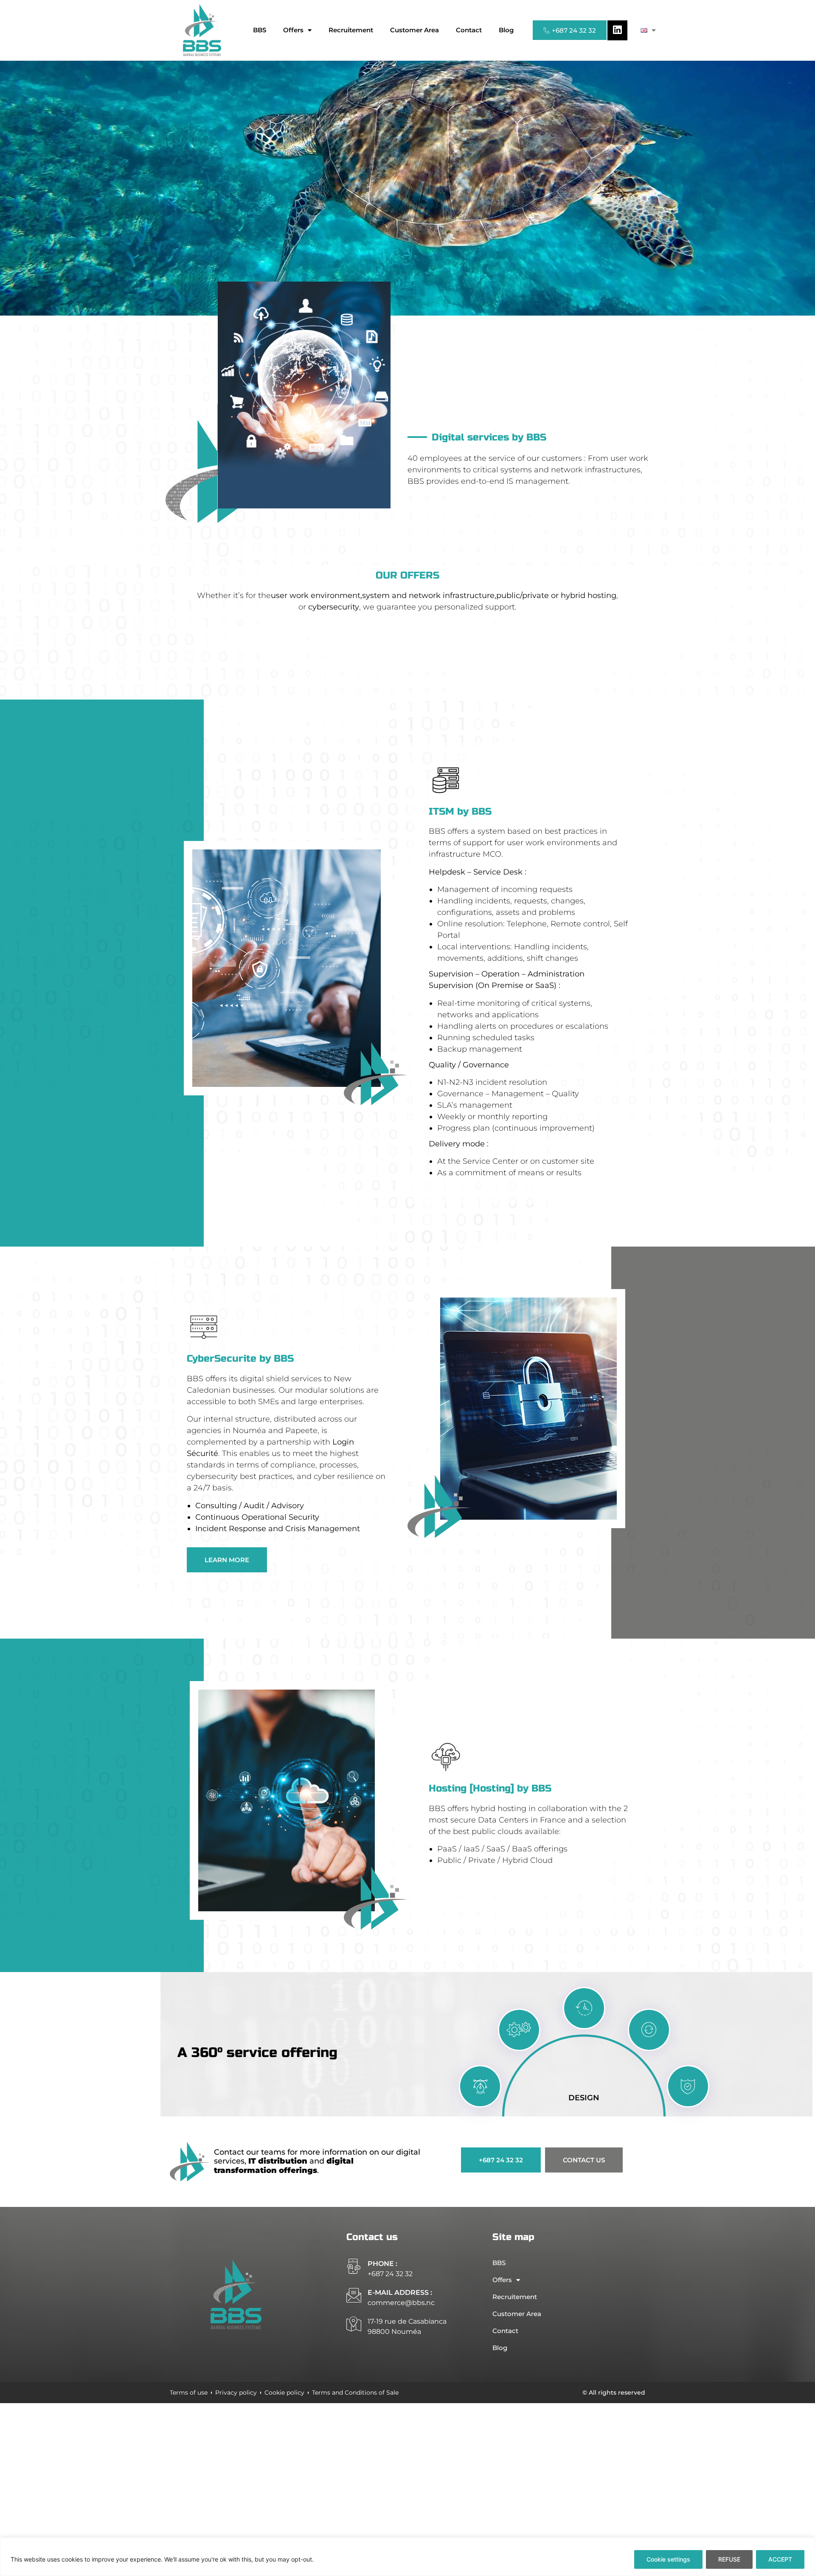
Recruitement (351, 30)
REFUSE (729, 2559)
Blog (506, 30)
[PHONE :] (354, 2266)
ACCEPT (780, 2559)
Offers (293, 30)
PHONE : (382, 2264)
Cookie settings (668, 2559)
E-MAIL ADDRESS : (400, 2292)
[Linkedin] (617, 30)
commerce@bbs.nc (401, 2303)
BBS (260, 30)
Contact (469, 30)
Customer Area (415, 30)
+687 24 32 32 (390, 2274)
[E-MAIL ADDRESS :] (354, 2295)
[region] (407, 2557)
